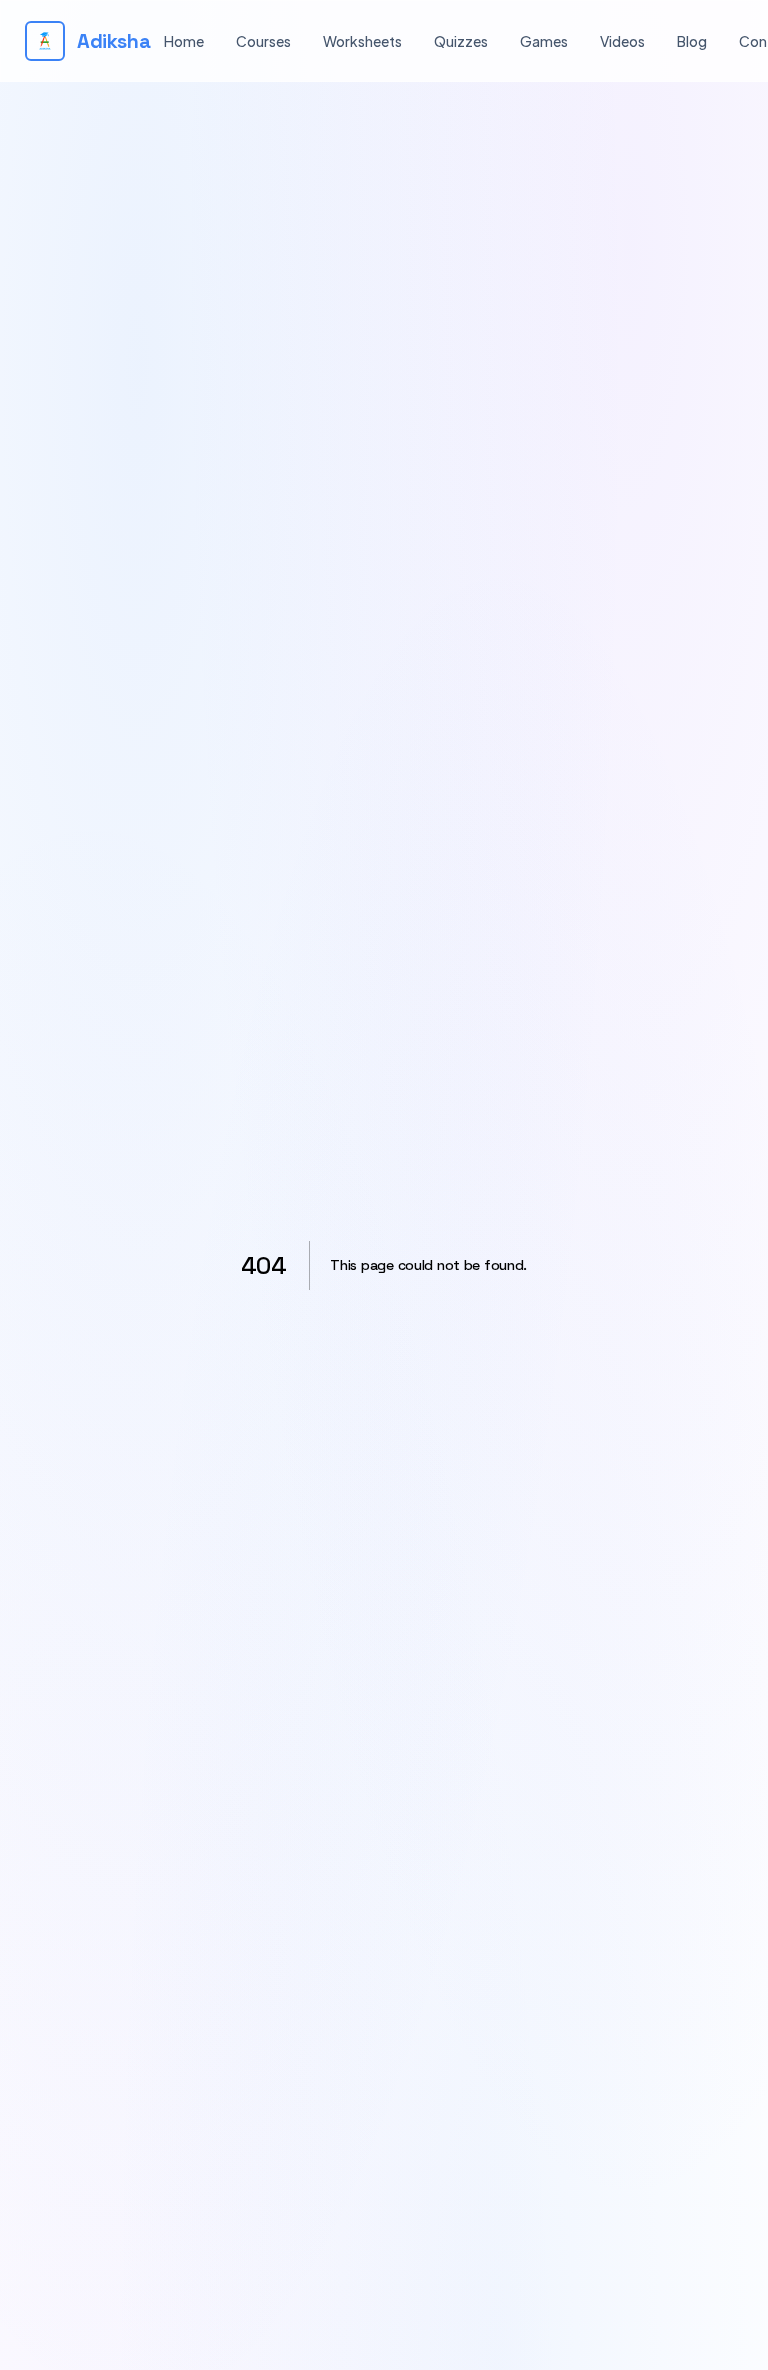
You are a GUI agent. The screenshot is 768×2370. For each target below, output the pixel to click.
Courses (263, 41)
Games (544, 41)
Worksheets (362, 41)
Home (184, 41)
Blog (692, 41)
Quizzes (461, 41)
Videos (622, 41)
